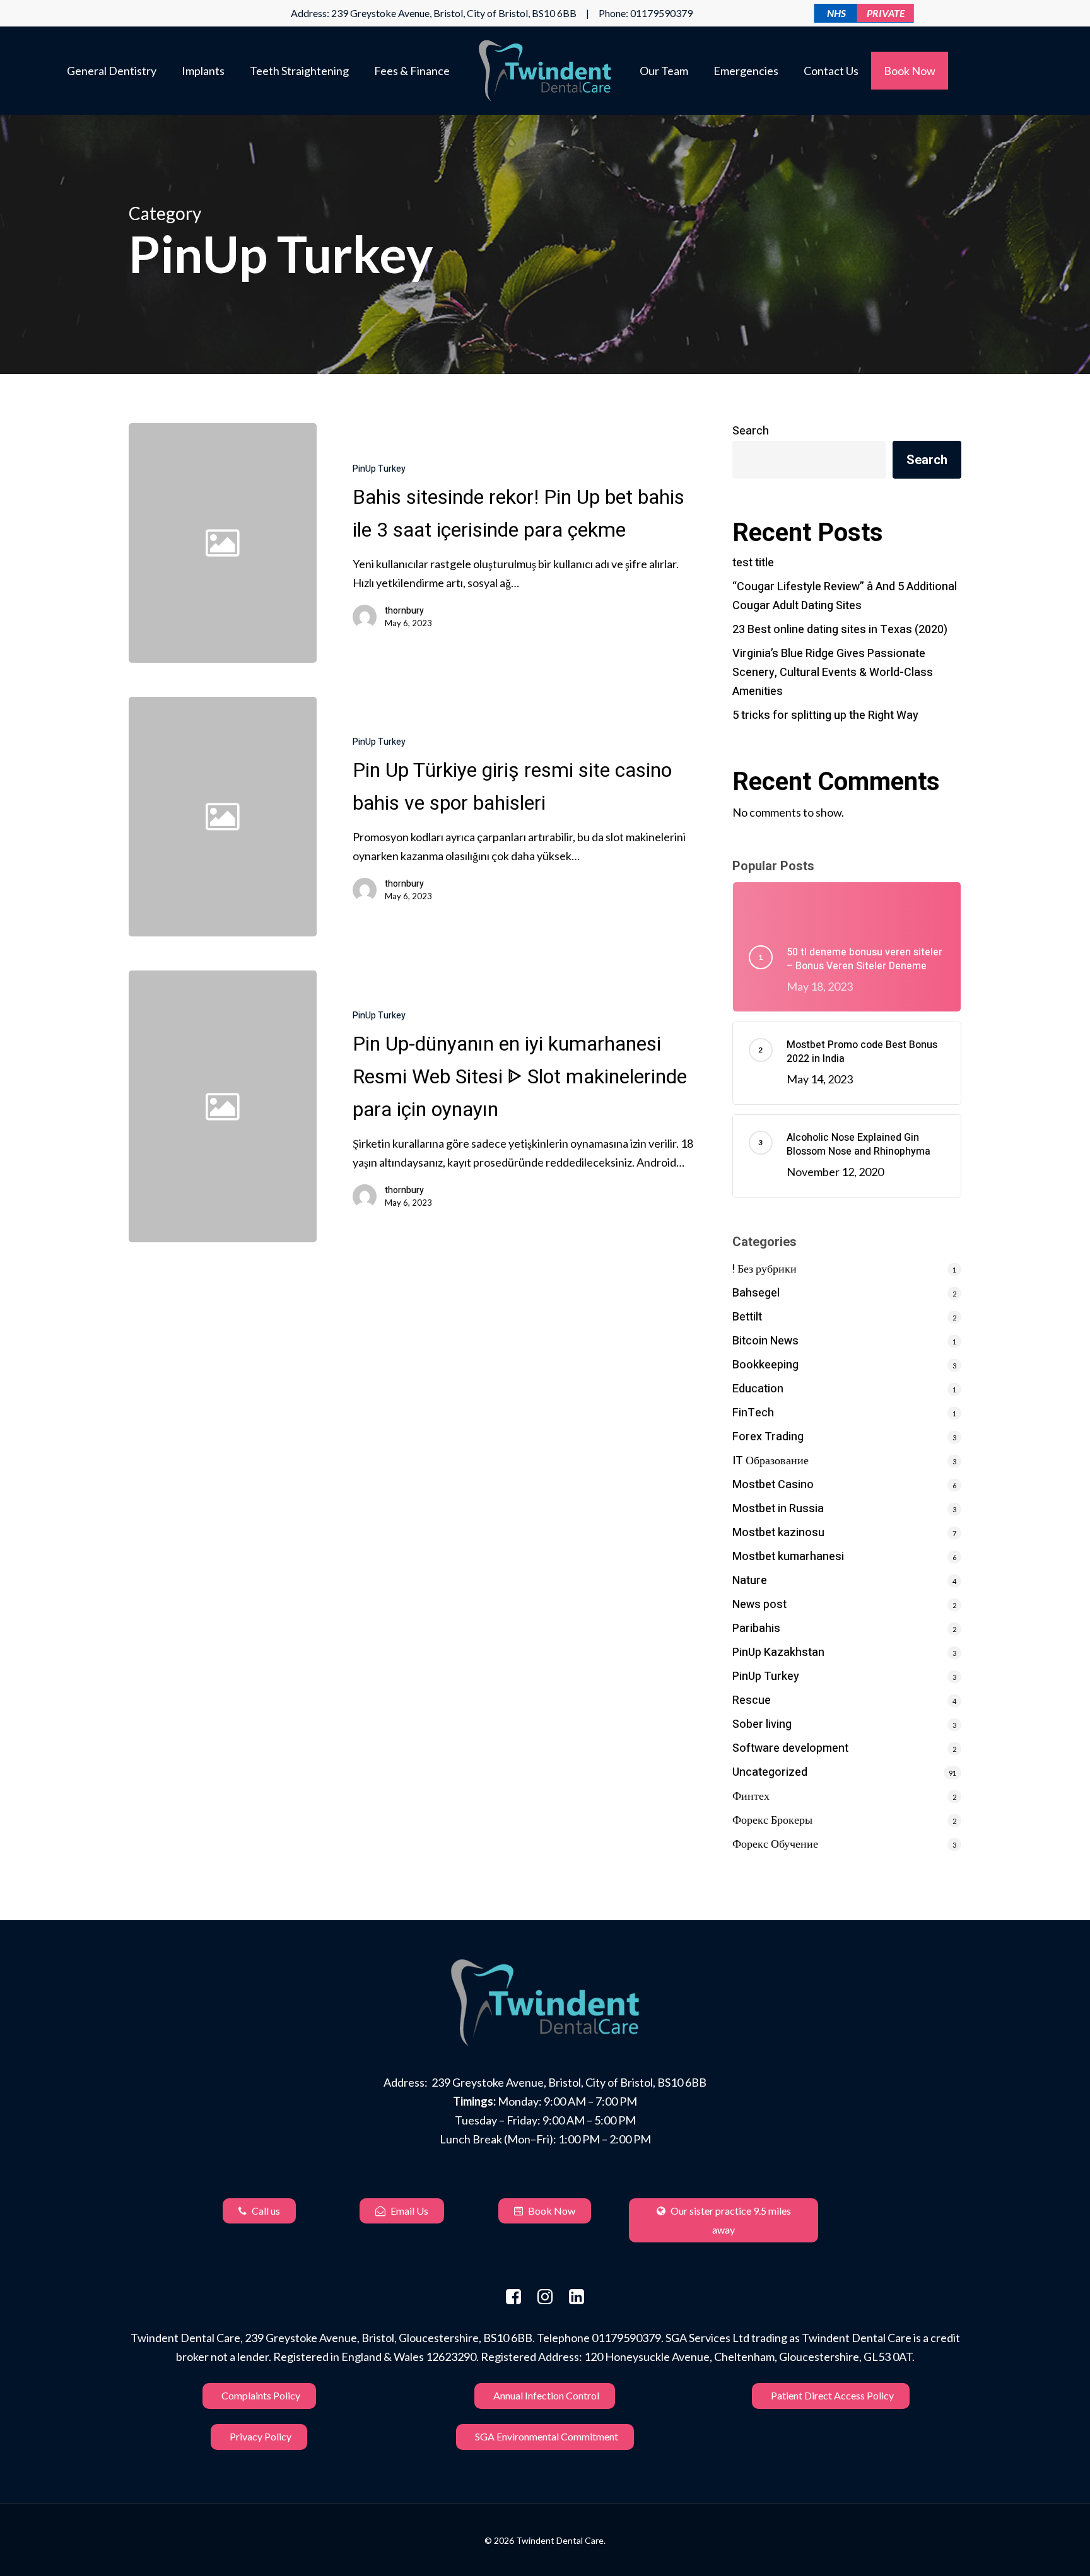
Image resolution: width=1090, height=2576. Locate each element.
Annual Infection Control (546, 2395)
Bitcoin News (765, 1341)
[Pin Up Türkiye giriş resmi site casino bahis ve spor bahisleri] (508, 817)
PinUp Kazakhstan (778, 1652)
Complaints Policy (261, 2395)
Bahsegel (756, 1293)
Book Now (551, 2211)
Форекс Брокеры (772, 1820)
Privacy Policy (261, 2436)
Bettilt (747, 1317)
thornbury (404, 611)
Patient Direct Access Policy (832, 2395)
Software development (790, 1748)
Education (758, 1389)
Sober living (762, 1724)
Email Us (408, 2211)
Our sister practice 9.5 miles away (730, 2220)
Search (751, 431)
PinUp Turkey (379, 469)
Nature (750, 1581)
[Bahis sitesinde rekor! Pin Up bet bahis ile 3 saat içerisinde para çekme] (508, 543)
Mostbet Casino (773, 1485)
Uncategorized (770, 1772)
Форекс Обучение (775, 1844)
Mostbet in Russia (778, 1509)
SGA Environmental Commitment (547, 2436)
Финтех (751, 1796)
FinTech (753, 1413)
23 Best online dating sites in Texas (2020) (840, 630)
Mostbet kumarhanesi (788, 1557)
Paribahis (756, 1629)
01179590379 (661, 13)
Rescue (752, 1700)
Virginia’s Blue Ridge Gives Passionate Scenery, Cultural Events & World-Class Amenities (833, 673)
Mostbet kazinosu (778, 1533)
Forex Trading (768, 1437)
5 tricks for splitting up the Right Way (825, 715)
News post (759, 1605)
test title (753, 563)
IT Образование (771, 1461)
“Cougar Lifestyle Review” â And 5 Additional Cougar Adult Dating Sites (845, 596)
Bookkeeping (765, 1365)
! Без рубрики (765, 1269)
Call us (265, 2211)
